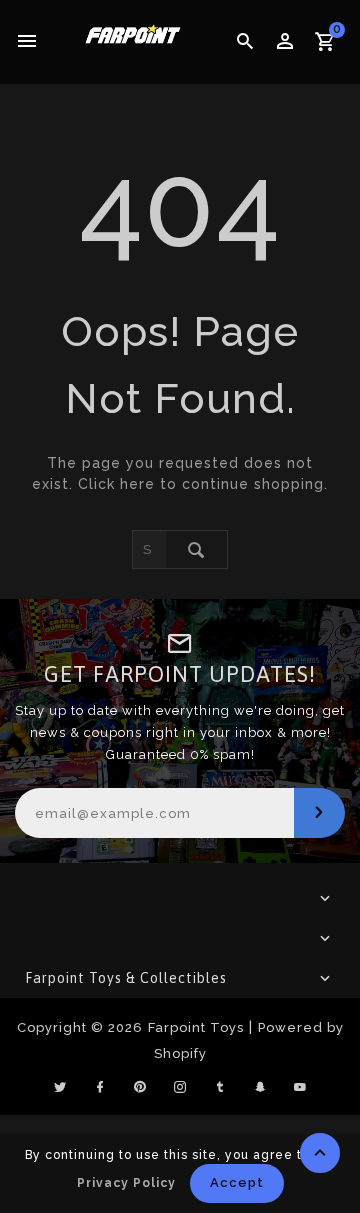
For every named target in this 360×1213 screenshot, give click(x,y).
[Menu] (27, 42)
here (137, 484)
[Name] (319, 813)
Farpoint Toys (196, 1027)
